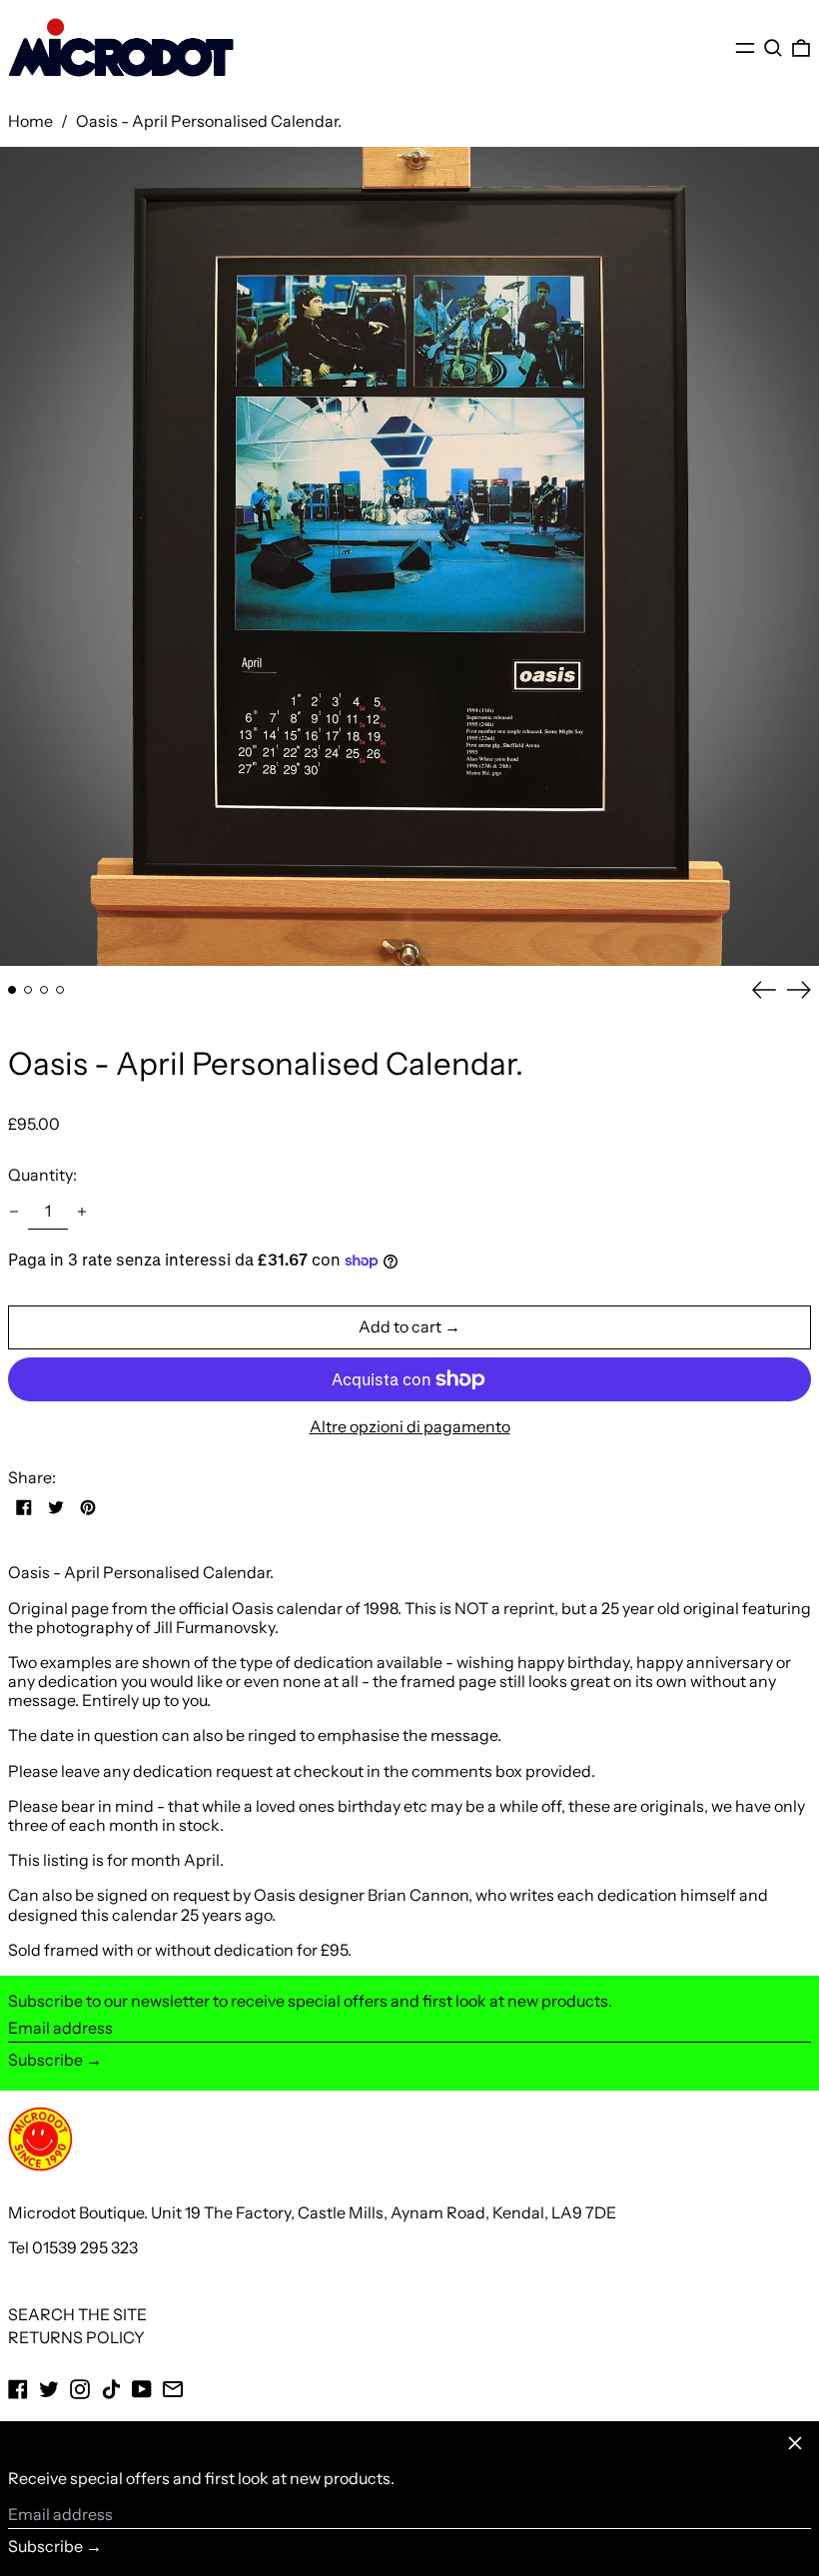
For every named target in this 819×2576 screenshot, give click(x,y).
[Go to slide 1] (12, 990)
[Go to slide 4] (60, 990)
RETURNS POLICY (76, 2337)
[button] (773, 47)
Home (30, 121)
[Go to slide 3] (44, 990)
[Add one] (82, 1212)
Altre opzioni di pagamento (410, 1427)
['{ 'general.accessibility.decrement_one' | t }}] (14, 1212)
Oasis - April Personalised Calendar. (209, 121)
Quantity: (42, 1175)
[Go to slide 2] (28, 990)
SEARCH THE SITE (77, 2314)
